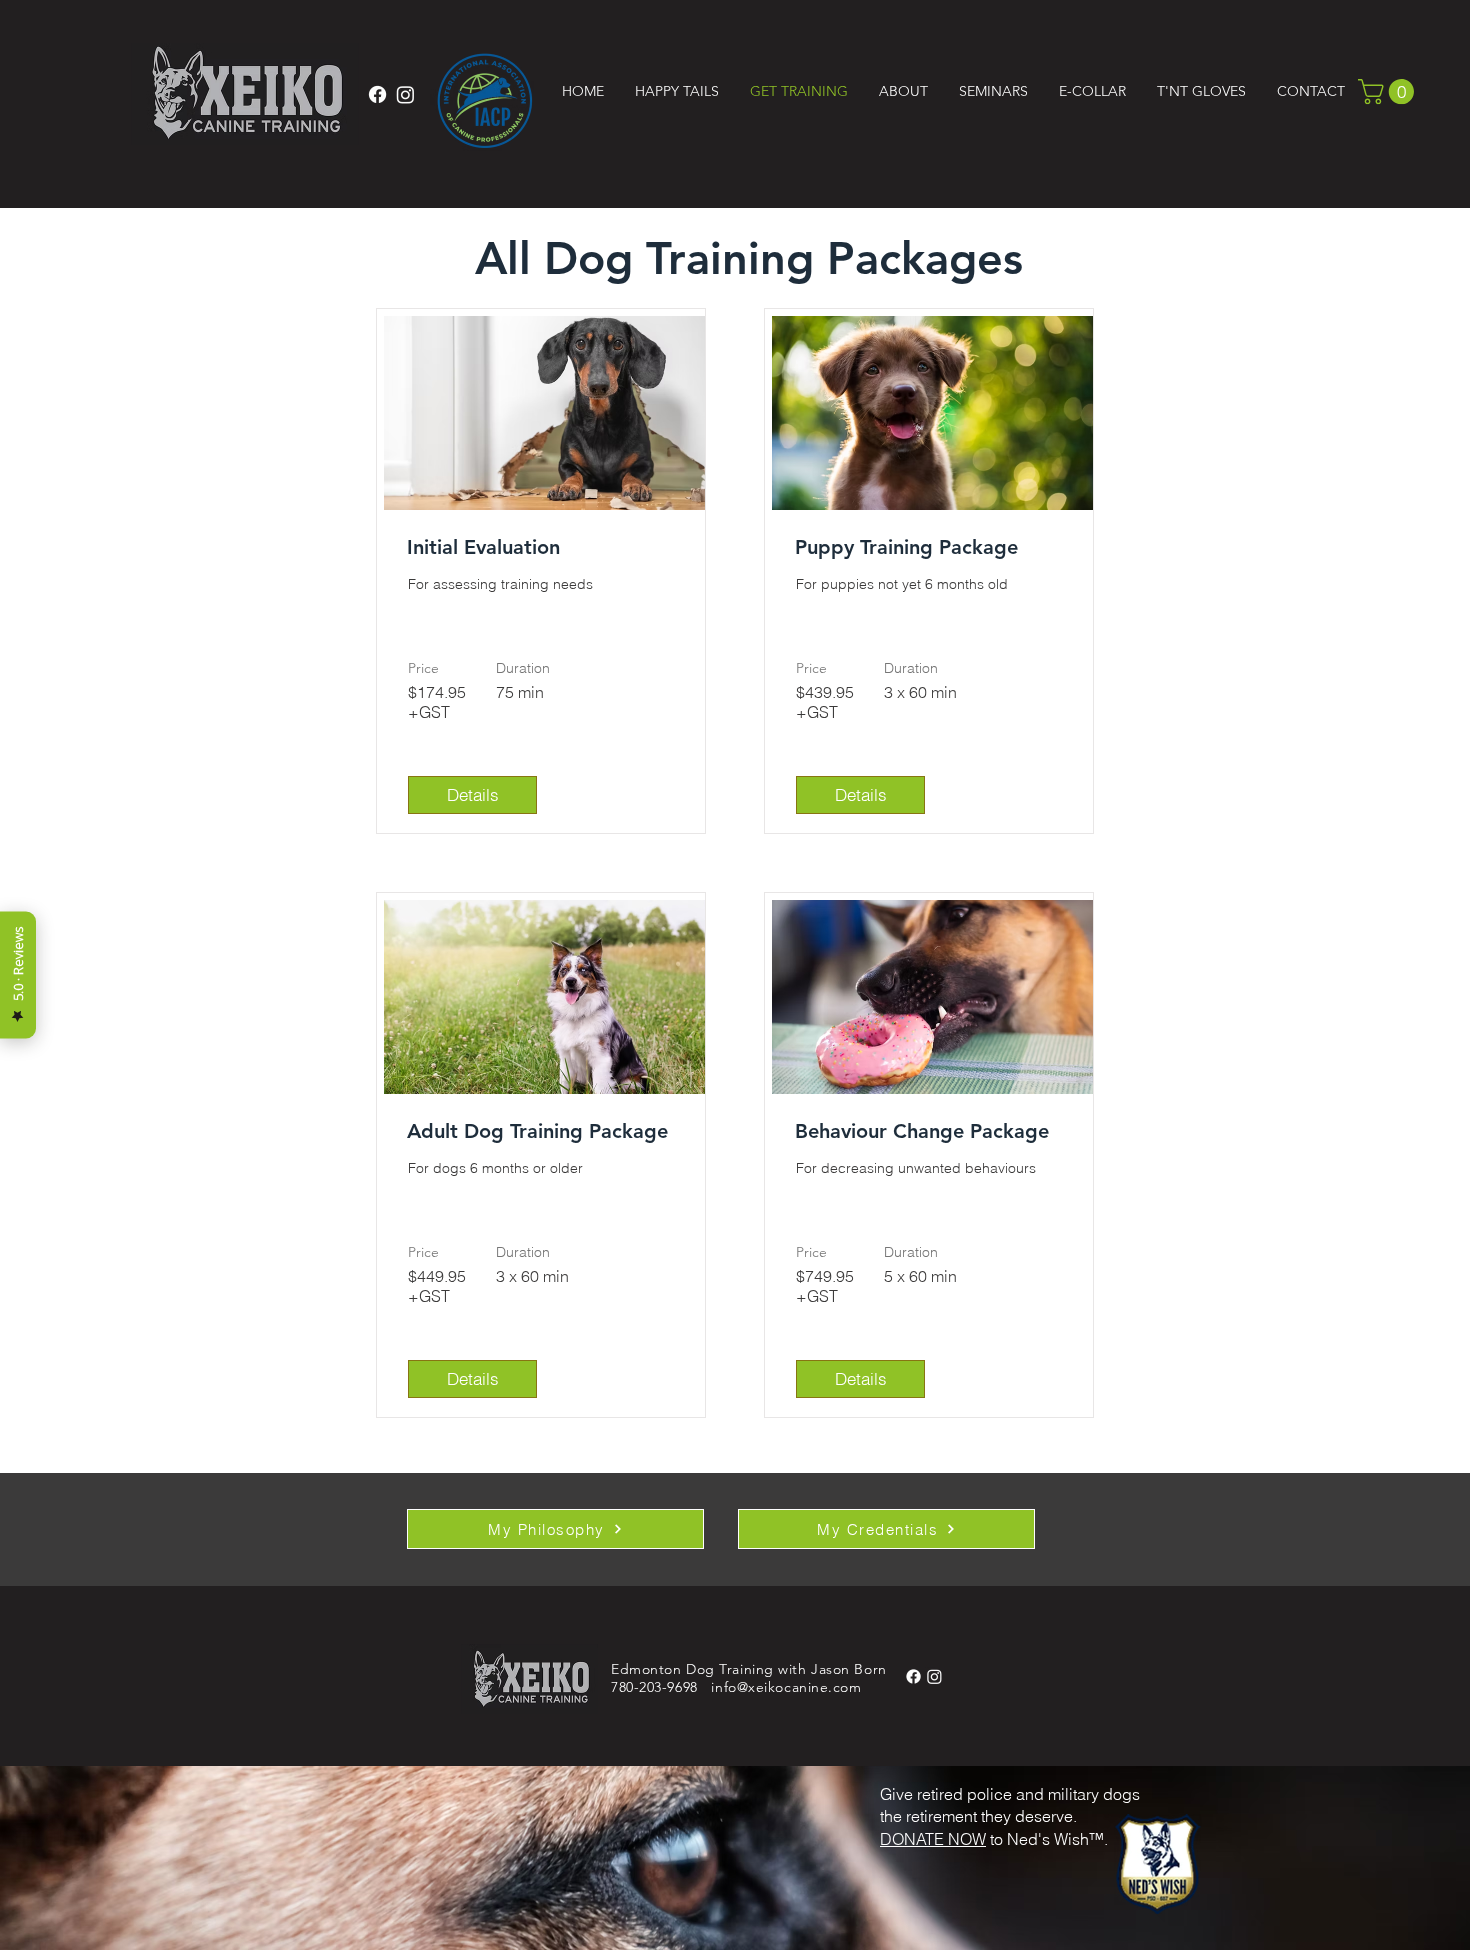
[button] (676, 91)
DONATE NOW (933, 1839)
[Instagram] (405, 94)
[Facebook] (377, 94)
